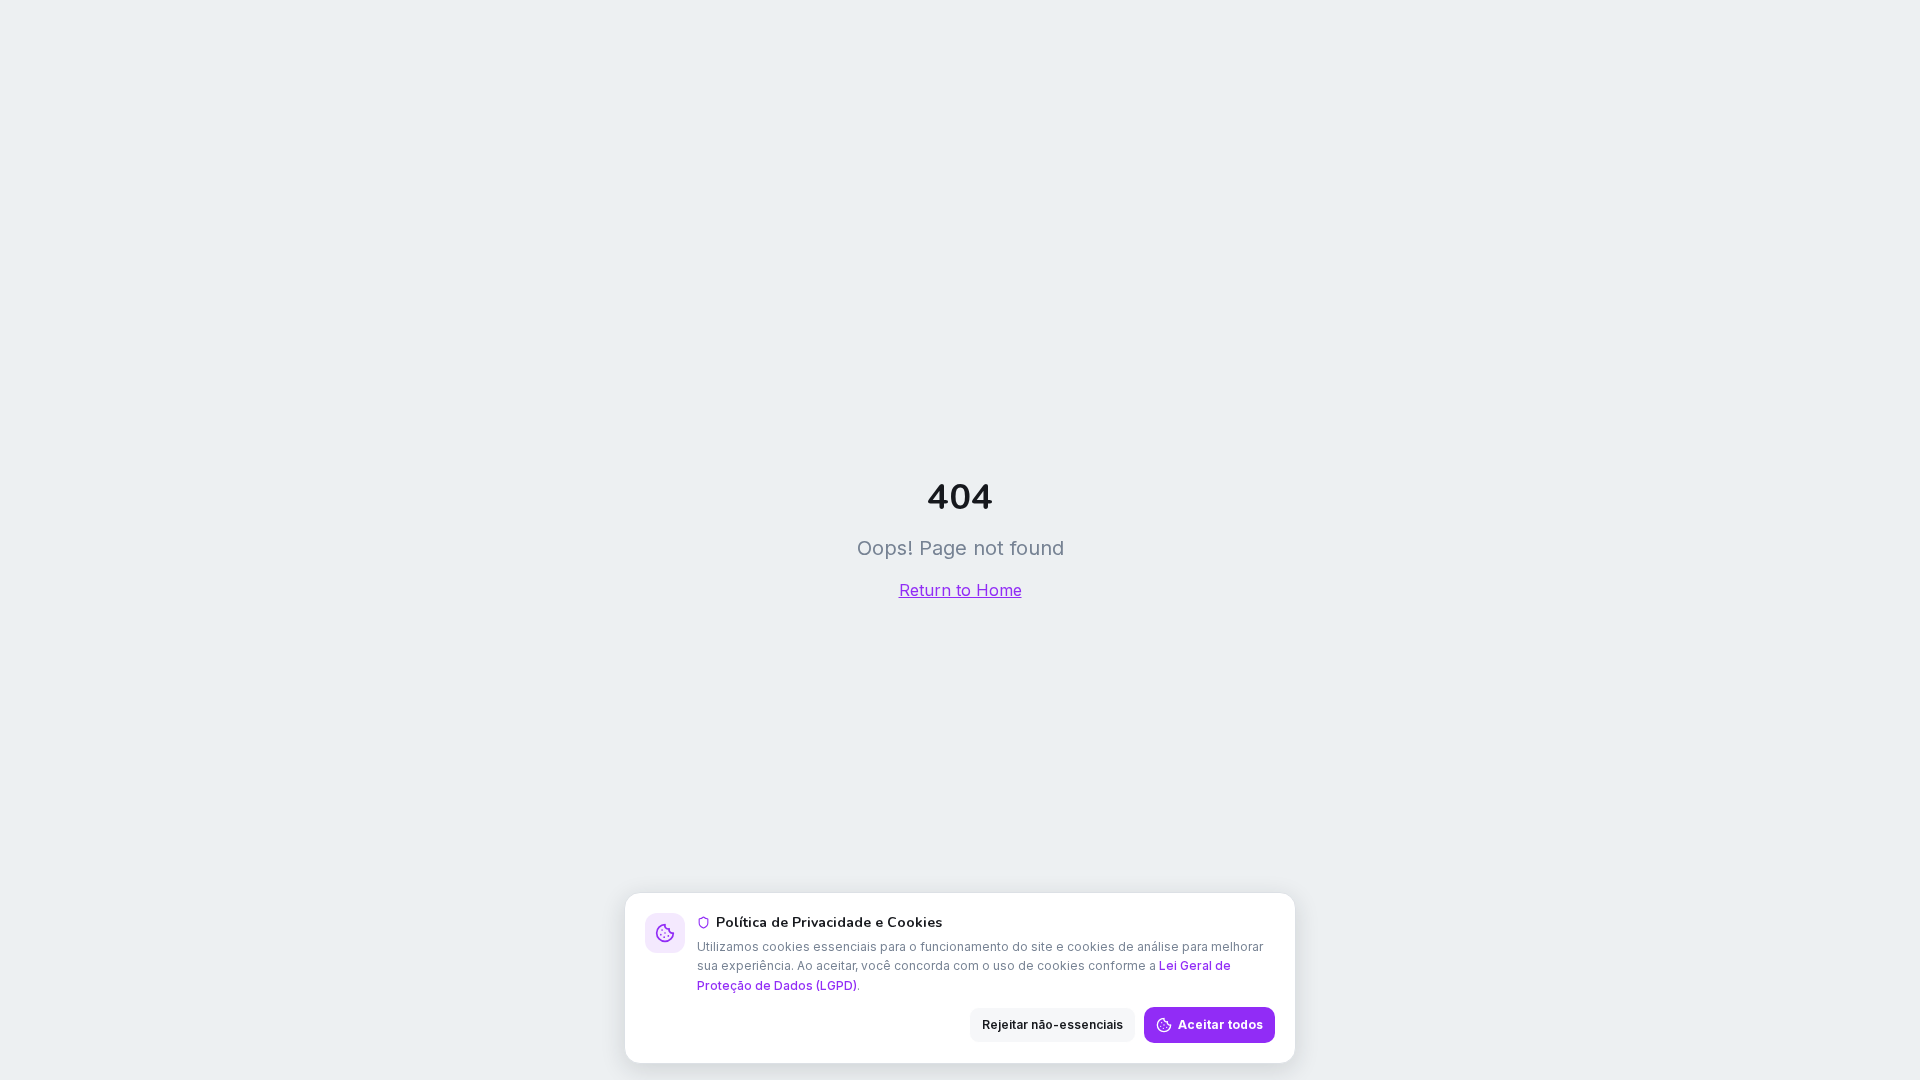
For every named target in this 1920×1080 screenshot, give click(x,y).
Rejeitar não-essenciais (1052, 1024)
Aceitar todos (1220, 1024)
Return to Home (960, 590)
